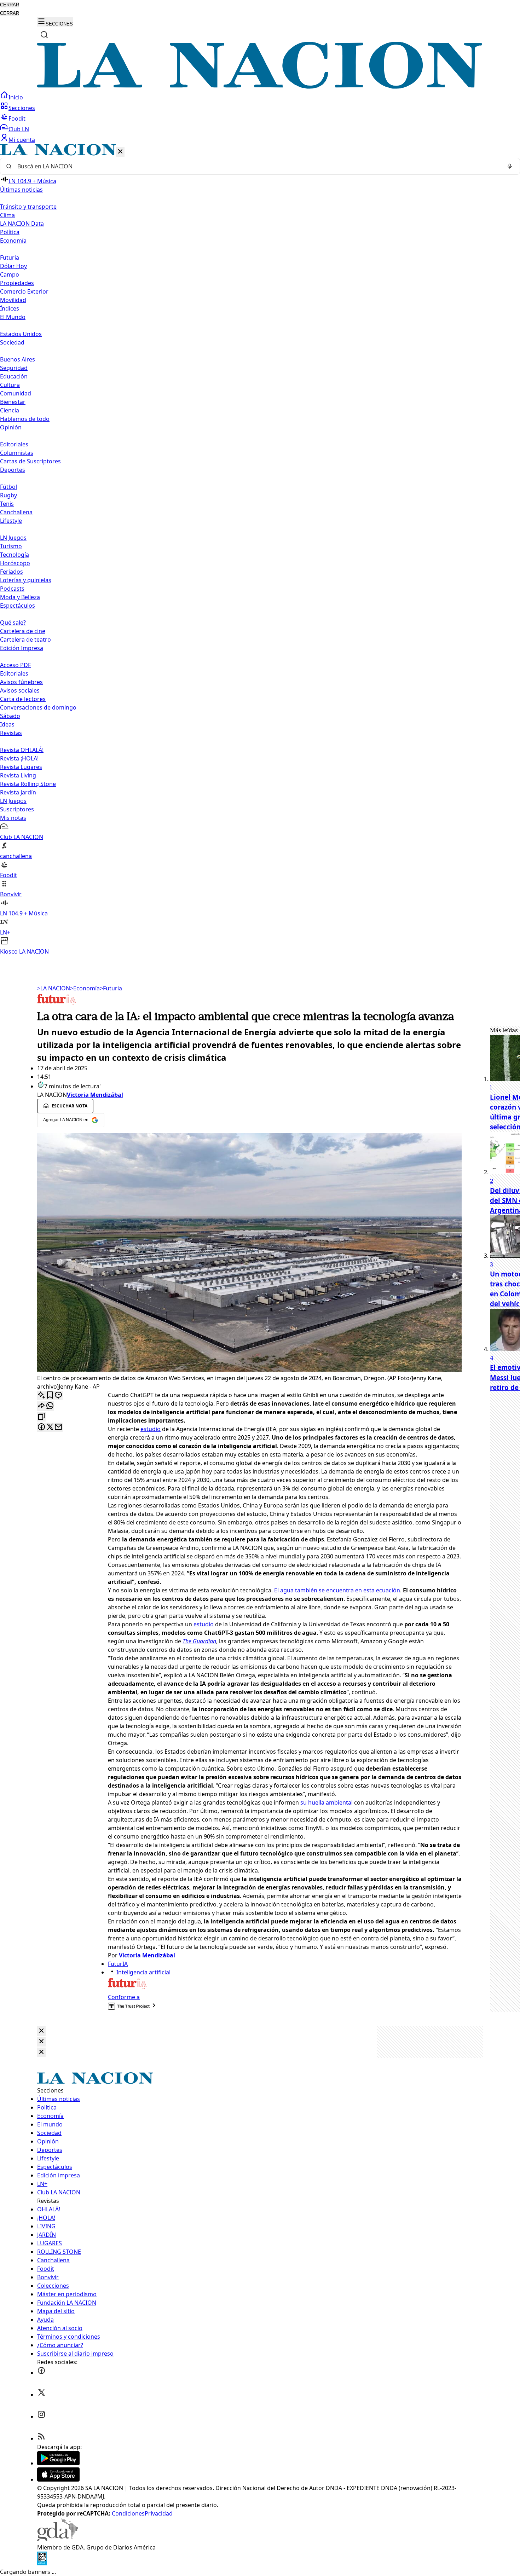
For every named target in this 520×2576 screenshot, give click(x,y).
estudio (151, 1429)
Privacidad (159, 2513)
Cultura (10, 385)
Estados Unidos (21, 334)
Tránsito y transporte (28, 207)
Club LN (19, 129)
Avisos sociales (20, 690)
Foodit (17, 118)
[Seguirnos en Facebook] (41, 2373)
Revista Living (18, 775)
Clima (7, 215)
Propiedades (17, 283)
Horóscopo (15, 563)
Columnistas (17, 453)
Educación (14, 376)
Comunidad (16, 393)
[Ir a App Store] (58, 2479)
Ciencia (10, 410)
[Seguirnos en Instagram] (41, 2416)
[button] (260, 550)
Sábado (10, 716)
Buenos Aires (18, 359)
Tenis (7, 504)
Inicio (16, 97)
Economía (85, 988)
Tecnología (15, 555)
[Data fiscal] (42, 2563)
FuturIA (118, 1964)
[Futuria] (57, 1005)
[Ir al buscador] (44, 35)
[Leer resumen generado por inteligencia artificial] (41, 1396)
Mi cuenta (22, 140)
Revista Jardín (18, 792)
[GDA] (58, 2539)
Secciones (22, 108)
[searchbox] (257, 166)
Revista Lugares (21, 767)
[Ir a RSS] (41, 2438)
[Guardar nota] (50, 1396)
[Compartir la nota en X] (50, 1427)
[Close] (41, 2031)
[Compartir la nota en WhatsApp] (50, 1406)
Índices (10, 308)
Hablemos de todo (25, 419)
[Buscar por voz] (510, 166)
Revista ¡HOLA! (19, 758)
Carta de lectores (23, 699)
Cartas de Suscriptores (30, 461)
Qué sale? (13, 623)
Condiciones (128, 2513)
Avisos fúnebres (21, 682)
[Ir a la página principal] (260, 87)
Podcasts (12, 589)
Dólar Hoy (13, 266)
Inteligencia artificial (143, 1972)
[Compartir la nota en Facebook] (41, 1427)
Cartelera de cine (23, 631)
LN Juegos (13, 538)
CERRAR (10, 5)
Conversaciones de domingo (38, 707)
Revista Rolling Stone (28, 784)
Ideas (7, 724)
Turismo (11, 546)
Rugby (8, 495)
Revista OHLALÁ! (22, 750)
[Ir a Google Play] (58, 2463)
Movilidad (13, 300)
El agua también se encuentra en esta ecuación (337, 1590)
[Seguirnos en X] (41, 2395)
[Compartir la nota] (41, 1406)
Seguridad (14, 368)
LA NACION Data (22, 224)
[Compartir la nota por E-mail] (58, 1427)
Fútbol (8, 487)
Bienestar (13, 402)
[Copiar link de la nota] (41, 1417)
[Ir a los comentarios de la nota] (58, 1396)
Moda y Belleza (20, 597)
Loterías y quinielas (26, 580)
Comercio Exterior (24, 291)
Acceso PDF (15, 665)
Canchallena (16, 512)
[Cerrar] (120, 152)
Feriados (11, 572)
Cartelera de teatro (25, 639)
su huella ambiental (327, 1802)
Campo (10, 274)
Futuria (10, 257)
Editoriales (14, 444)
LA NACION (54, 988)
